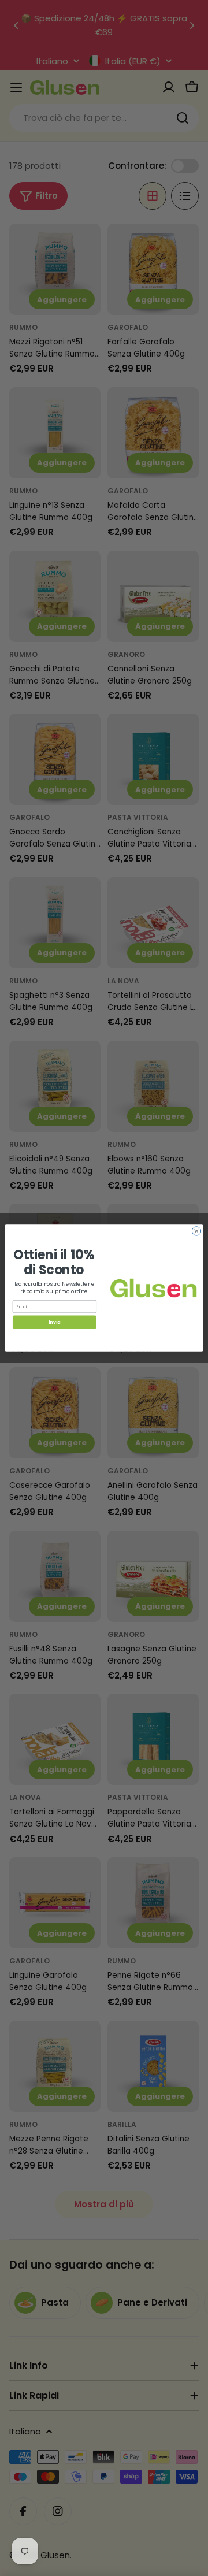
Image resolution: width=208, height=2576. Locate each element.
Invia (54, 1322)
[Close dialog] (196, 1231)
